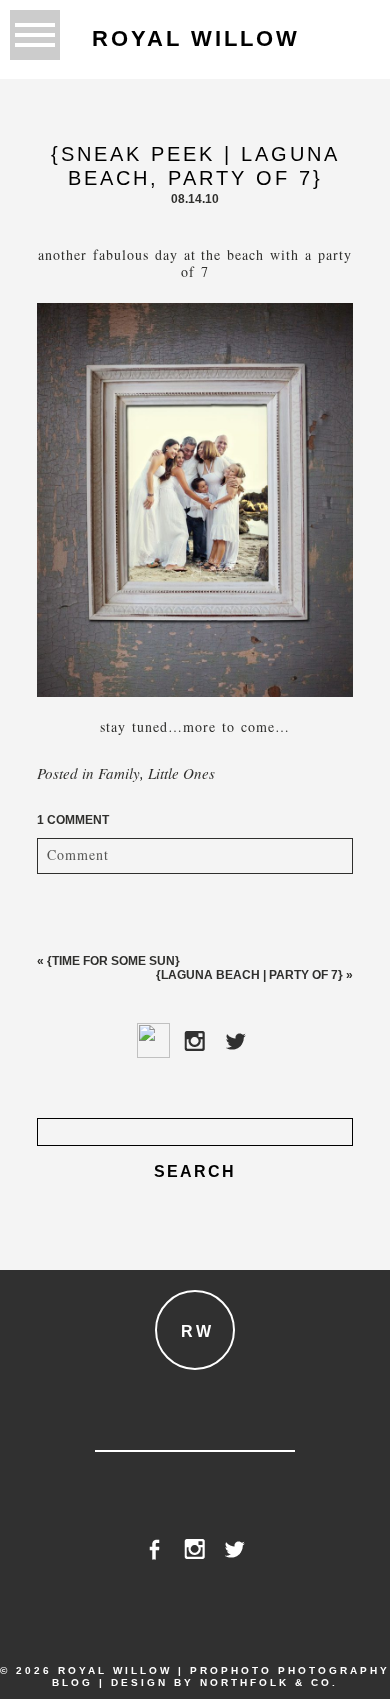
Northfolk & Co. (269, 1682)
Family (119, 773)
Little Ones (181, 773)
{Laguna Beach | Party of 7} (249, 975)
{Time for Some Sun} (113, 961)
